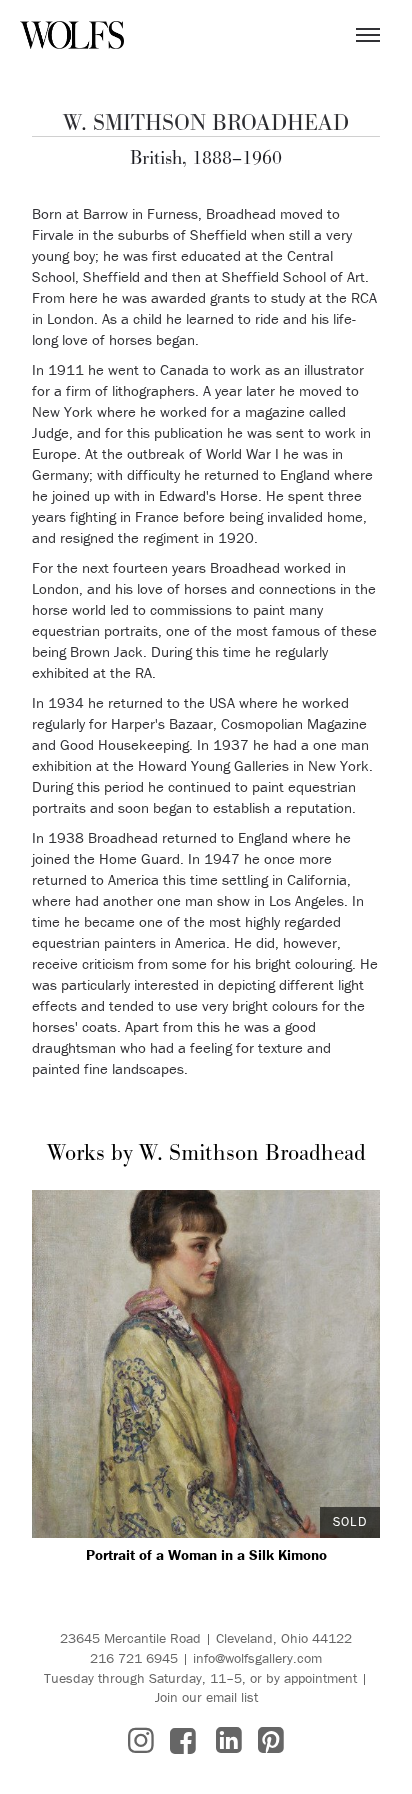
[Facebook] (183, 1740)
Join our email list (206, 1697)
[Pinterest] (271, 1740)
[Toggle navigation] (368, 35)
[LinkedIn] (229, 1740)
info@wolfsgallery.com (257, 1658)
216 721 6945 (134, 1658)
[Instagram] (141, 1740)
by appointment (311, 1678)
